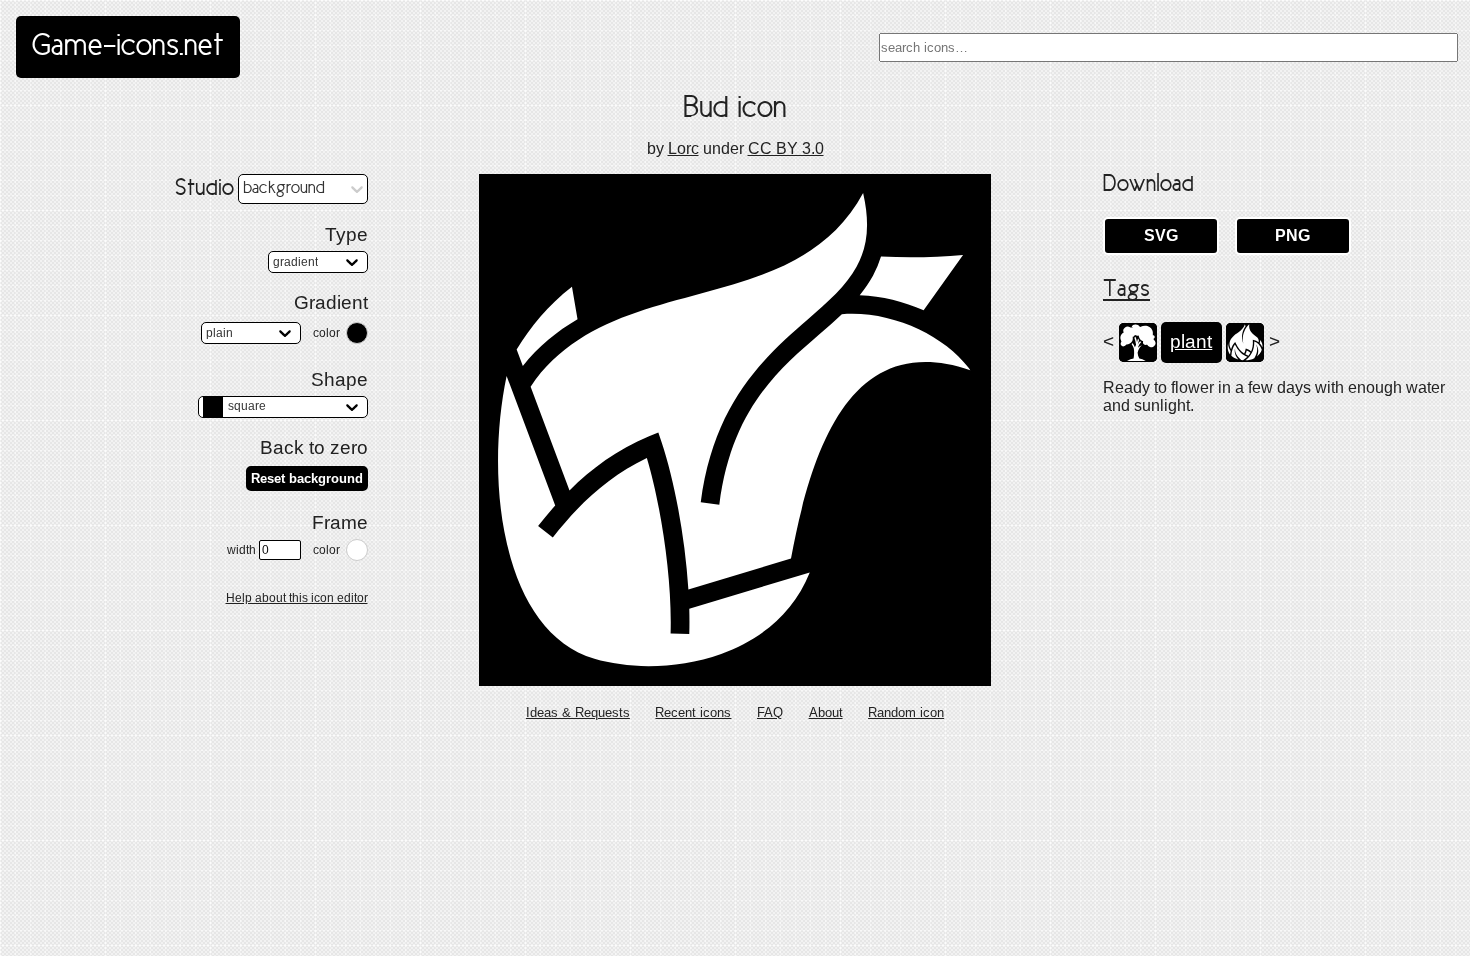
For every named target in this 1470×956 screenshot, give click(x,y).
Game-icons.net (128, 47)
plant (1191, 341)
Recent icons (693, 712)
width (241, 550)
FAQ (770, 712)
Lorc (683, 148)
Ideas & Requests (578, 712)
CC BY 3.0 (786, 148)
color (326, 333)
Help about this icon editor (297, 598)
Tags (1126, 290)
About (826, 712)
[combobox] (1168, 47)
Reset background (307, 478)
